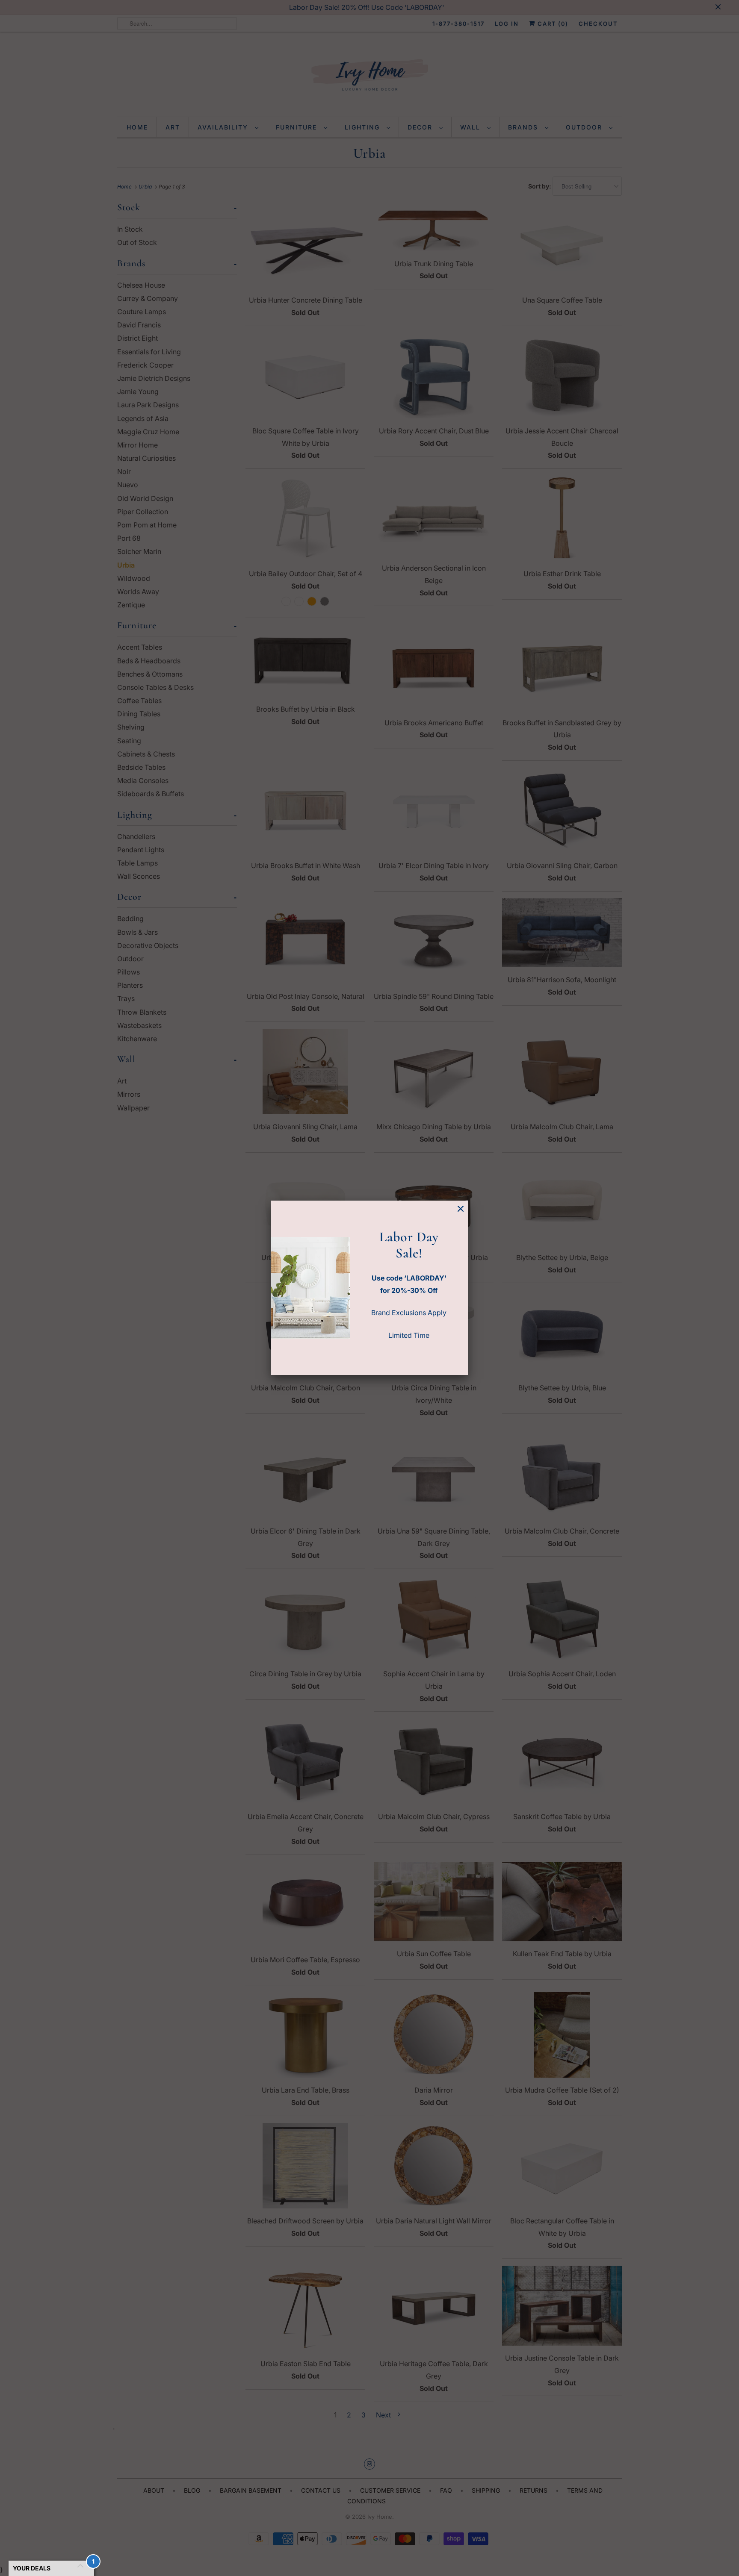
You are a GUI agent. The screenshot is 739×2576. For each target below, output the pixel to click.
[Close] (461, 1209)
